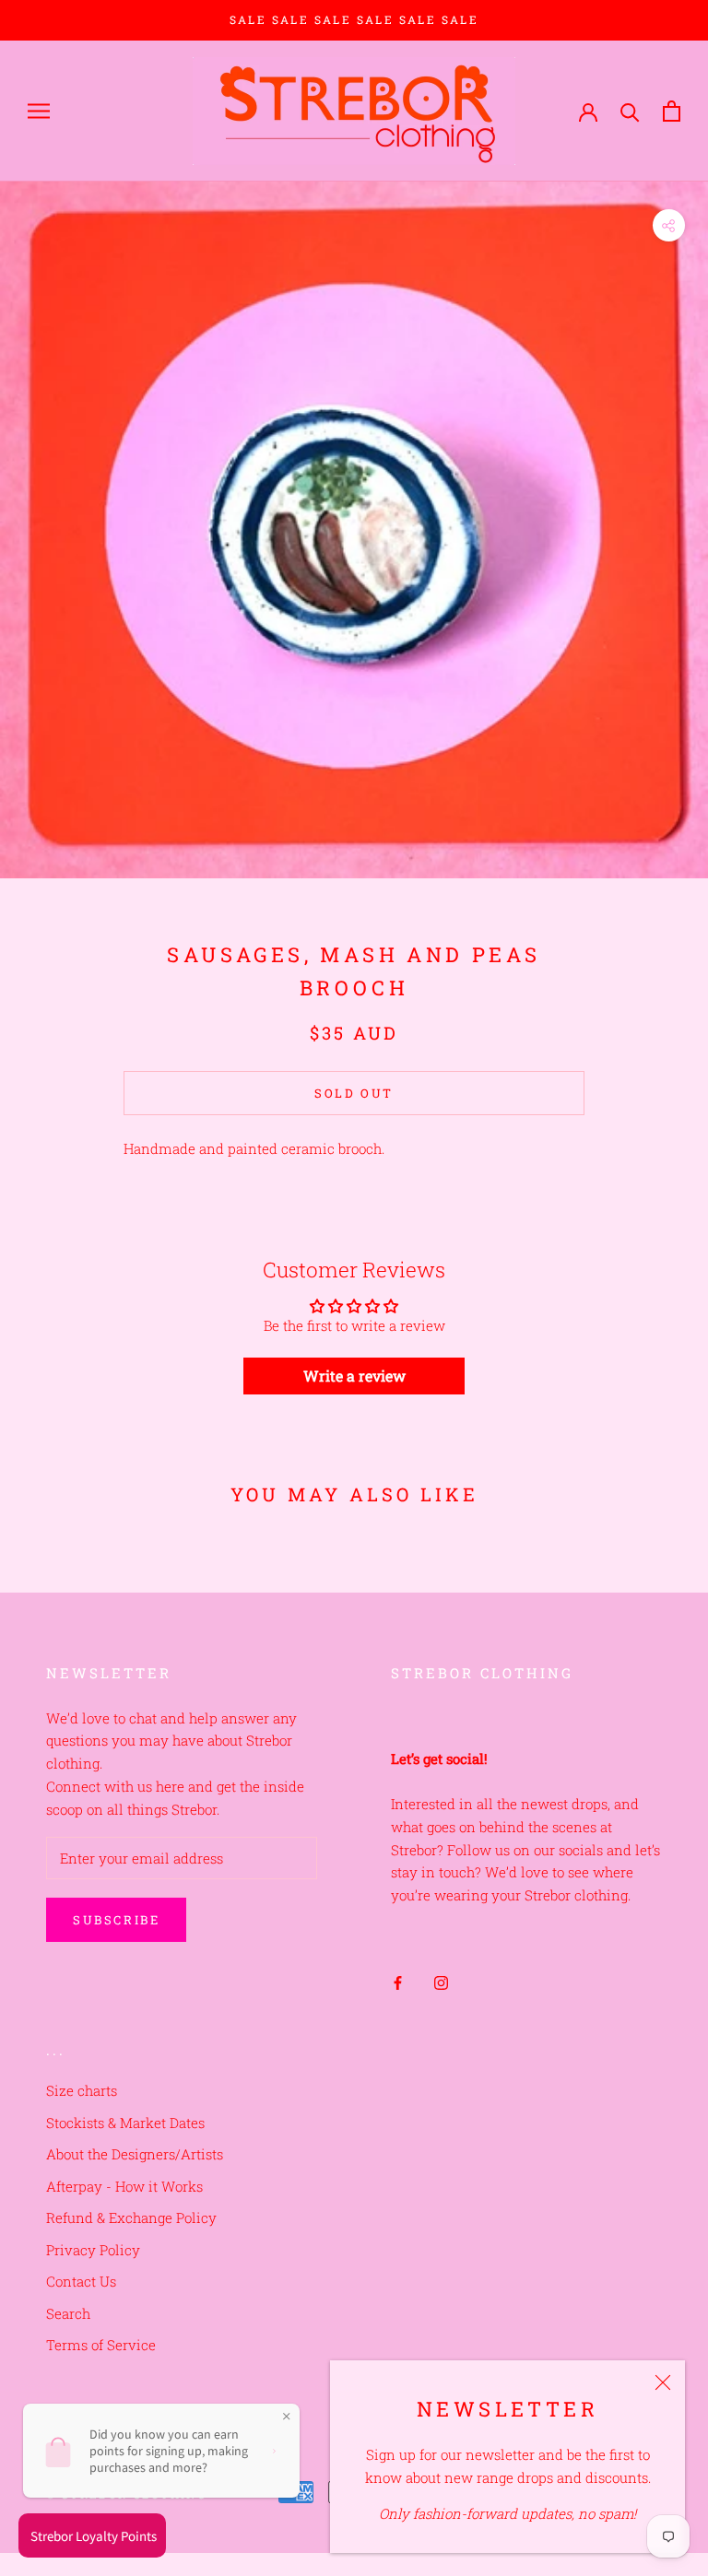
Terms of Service (101, 2345)
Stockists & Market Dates (125, 2123)
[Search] (630, 111)
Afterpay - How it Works (124, 2186)
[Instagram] (441, 1982)
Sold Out (354, 1093)
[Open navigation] (39, 112)
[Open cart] (672, 111)
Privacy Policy (93, 2250)
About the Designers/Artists (135, 2154)
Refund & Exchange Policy (131, 2217)
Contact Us (81, 2281)
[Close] (663, 2382)
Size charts (82, 2090)
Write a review (354, 1376)
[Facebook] (398, 1982)
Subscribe (116, 1920)
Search (68, 2313)
